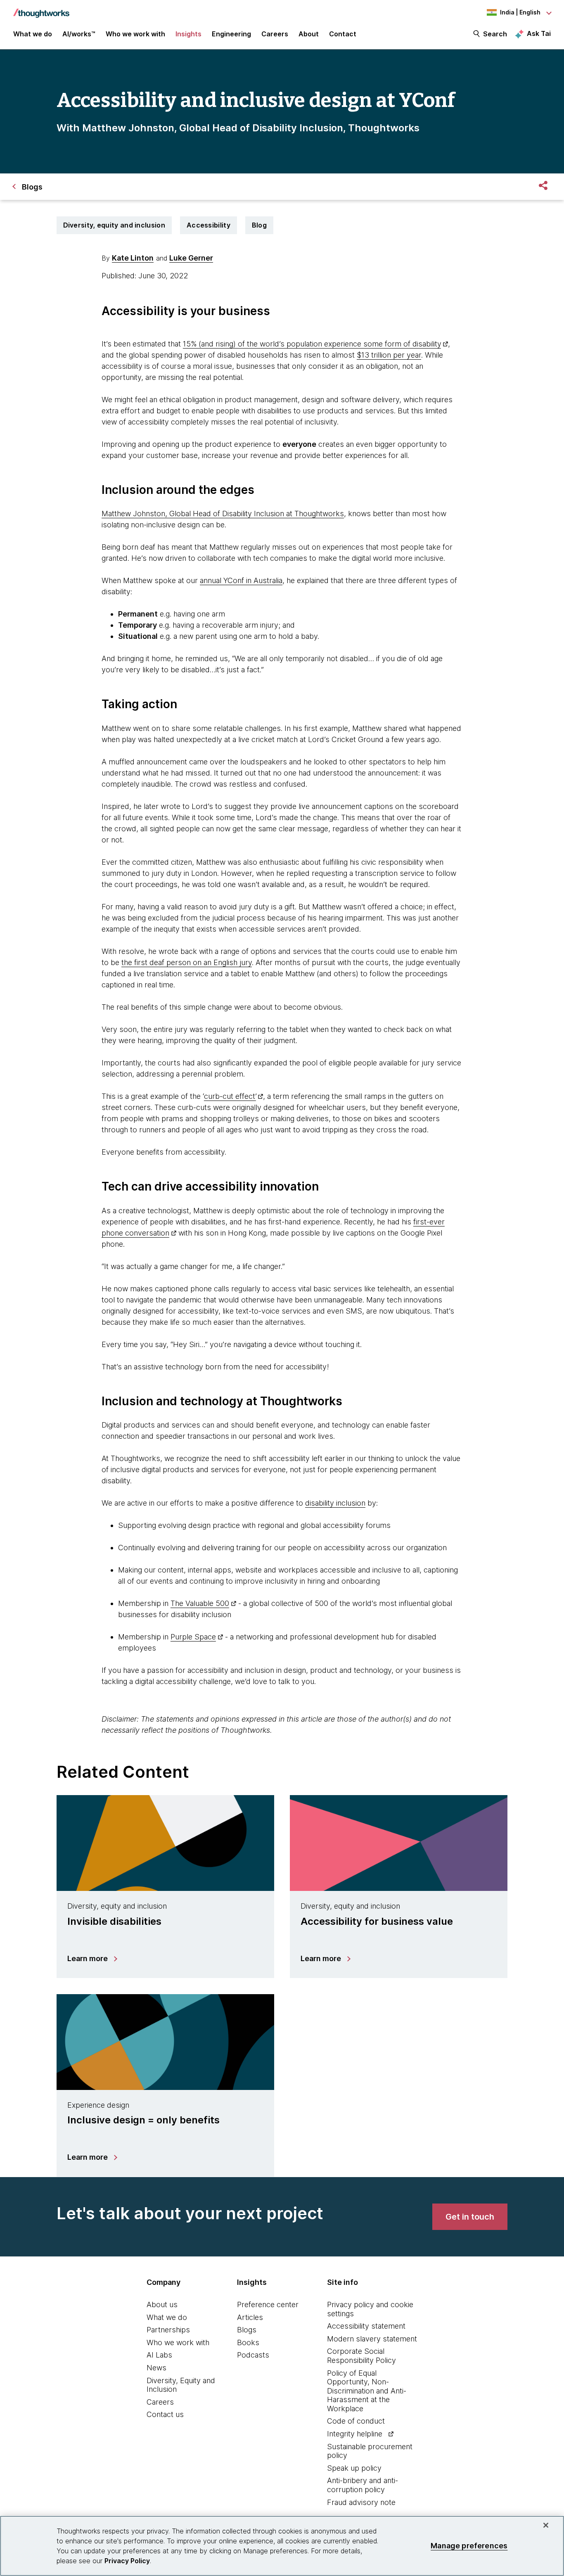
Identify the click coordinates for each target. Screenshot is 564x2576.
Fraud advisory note (361, 2502)
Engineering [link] (231, 34)
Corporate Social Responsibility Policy (361, 2356)
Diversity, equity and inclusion (114, 225)
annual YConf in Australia (241, 580)
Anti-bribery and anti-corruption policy (363, 2485)
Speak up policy (354, 2468)
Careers (160, 2402)
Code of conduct (356, 2421)
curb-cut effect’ (230, 1096)
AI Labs (159, 2355)
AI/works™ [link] (79, 34)
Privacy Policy (127, 2561)
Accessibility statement (366, 2326)
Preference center (268, 2304)
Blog (259, 225)
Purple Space (193, 1637)
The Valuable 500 (200, 1603)
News (156, 2368)
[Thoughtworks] (41, 9)
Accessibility (209, 225)
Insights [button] (188, 34)
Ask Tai (539, 33)
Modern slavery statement (372, 2339)
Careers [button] (275, 34)
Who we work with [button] (135, 34)
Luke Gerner (191, 258)
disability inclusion (335, 1503)
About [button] (309, 34)
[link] (470, 2217)
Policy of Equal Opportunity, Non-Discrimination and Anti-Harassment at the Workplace (367, 2391)
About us (162, 2304)
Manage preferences (469, 2546)
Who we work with (178, 2342)
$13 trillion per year (389, 355)
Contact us (165, 2414)
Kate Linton (133, 258)
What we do (167, 2317)
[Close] (546, 2525)
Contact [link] (343, 34)
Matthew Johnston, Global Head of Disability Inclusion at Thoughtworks (223, 514)
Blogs (247, 2330)
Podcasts (253, 2355)
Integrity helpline (355, 2434)
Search (495, 34)
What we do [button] (33, 34)
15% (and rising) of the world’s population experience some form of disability (312, 344)
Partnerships (168, 2330)
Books (248, 2342)
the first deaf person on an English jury (187, 962)
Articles (250, 2317)
